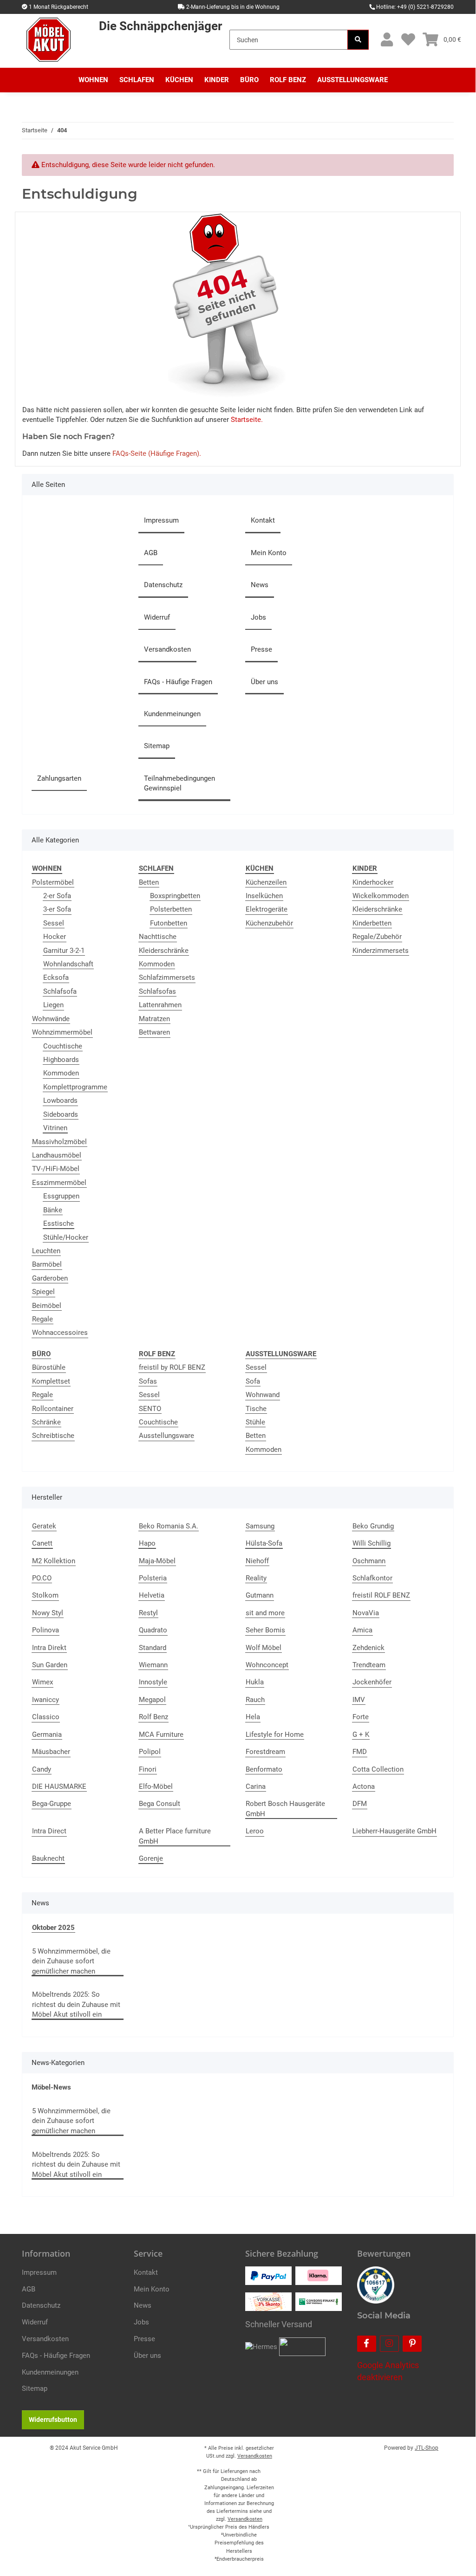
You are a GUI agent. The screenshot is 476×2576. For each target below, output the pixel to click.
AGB (151, 553)
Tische (256, 1409)
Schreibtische (53, 1436)
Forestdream (265, 1752)
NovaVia (366, 1613)
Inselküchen (264, 896)
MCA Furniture (161, 1735)
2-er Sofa (57, 896)
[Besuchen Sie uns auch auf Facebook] (367, 2344)
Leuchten (46, 1251)
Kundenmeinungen (172, 714)
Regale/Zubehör (377, 937)
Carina (256, 1786)
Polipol (150, 1752)
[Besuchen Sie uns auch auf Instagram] (389, 2344)
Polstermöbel (53, 882)
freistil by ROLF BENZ (172, 1367)
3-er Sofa (57, 909)
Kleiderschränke (164, 951)
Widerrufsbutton (53, 2420)
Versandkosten (167, 649)
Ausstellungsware (166, 1436)
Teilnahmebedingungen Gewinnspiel (179, 783)
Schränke (46, 1422)
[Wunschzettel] (408, 40)
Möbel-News (51, 2087)
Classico (46, 1717)
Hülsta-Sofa (264, 1543)
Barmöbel (47, 1264)
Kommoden (61, 1073)
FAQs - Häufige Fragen (178, 682)
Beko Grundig (373, 1526)
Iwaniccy (46, 1700)
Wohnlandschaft (68, 964)
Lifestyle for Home (275, 1735)
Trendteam (369, 1665)
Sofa (253, 1381)
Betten (149, 882)
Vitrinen (55, 1128)
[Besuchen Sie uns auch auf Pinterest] (412, 2344)
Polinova (46, 1630)
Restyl (148, 1613)
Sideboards (61, 1114)
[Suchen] (358, 40)
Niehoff (257, 1561)
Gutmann (260, 1595)
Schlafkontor (372, 1578)
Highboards (61, 1060)
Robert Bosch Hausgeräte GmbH (285, 1809)
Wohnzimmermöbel (62, 1032)
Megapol (152, 1700)
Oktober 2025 (53, 1928)
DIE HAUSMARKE (59, 1786)
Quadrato (153, 1630)
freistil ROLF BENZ (381, 1595)
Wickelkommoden (381, 896)
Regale (42, 1319)
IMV (359, 1700)
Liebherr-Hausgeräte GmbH (394, 1831)
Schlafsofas (157, 991)
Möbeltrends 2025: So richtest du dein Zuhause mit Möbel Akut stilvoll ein (76, 2004)
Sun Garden (50, 1665)
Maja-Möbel (157, 1561)
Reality (256, 1578)
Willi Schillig (372, 1543)
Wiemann (153, 1665)
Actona (364, 1786)
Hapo (147, 1543)
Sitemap (157, 746)
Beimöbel (47, 1306)
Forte (361, 1717)
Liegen (53, 1005)
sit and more (265, 1613)
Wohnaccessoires (60, 1333)
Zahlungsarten (59, 778)
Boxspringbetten (175, 896)
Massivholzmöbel (59, 1142)
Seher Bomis (265, 1630)
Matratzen (154, 1019)
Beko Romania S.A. (169, 1526)
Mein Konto (269, 553)
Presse (261, 649)
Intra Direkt (49, 1648)
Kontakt (263, 520)
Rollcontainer (53, 1409)
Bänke (53, 1210)
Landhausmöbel (57, 1155)
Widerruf (157, 617)
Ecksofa (56, 977)
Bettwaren (154, 1032)
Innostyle (153, 1682)
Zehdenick (368, 1648)
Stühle (255, 1422)
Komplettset (51, 1381)
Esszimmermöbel (59, 1183)
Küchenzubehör (269, 923)
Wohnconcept (267, 1665)
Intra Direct (49, 1831)
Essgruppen (61, 1196)
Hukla (255, 1682)
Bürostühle (49, 1367)
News (260, 585)
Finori (148, 1769)
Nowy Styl (48, 1613)
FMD (360, 1752)
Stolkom (45, 1595)
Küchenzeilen (266, 882)
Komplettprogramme (75, 1087)
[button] (387, 40)
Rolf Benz (153, 1717)
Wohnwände (51, 1019)
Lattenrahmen (160, 1005)
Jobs (258, 617)
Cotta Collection (378, 1769)
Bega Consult (160, 1804)
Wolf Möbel (264, 1648)
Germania (47, 1735)
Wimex (42, 1682)
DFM (360, 1804)
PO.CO (42, 1578)
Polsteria (153, 1578)
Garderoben (50, 1278)
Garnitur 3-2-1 (64, 951)
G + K (361, 1735)
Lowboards (60, 1100)
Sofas (148, 1381)
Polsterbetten (171, 909)
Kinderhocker (373, 882)
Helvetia (152, 1595)
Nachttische (158, 937)
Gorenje (151, 1858)
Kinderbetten (372, 923)
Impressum (161, 520)
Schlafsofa (60, 991)
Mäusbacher (51, 1752)
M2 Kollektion (54, 1561)
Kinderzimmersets (381, 951)
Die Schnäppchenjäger (160, 26)
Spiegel (43, 1292)
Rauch (255, 1700)
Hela (253, 1717)
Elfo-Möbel (156, 1786)
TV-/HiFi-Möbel (56, 1169)
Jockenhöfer (372, 1682)
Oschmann (369, 1561)
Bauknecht (48, 1858)
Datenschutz (163, 585)
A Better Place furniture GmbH (175, 1836)
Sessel (54, 923)
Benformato (264, 1769)
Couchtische (63, 1046)
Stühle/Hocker (66, 1237)
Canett (42, 1543)
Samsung (260, 1526)
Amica (362, 1630)
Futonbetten (169, 923)
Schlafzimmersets (167, 977)
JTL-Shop (427, 2448)
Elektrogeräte (267, 909)
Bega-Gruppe (52, 1804)
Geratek (44, 1526)
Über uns (264, 682)
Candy (42, 1769)
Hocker (55, 937)
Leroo (255, 1831)
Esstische (59, 1223)
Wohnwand (263, 1395)
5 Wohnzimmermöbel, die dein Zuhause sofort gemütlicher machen (71, 1961)
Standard (153, 1648)
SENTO (150, 1409)
